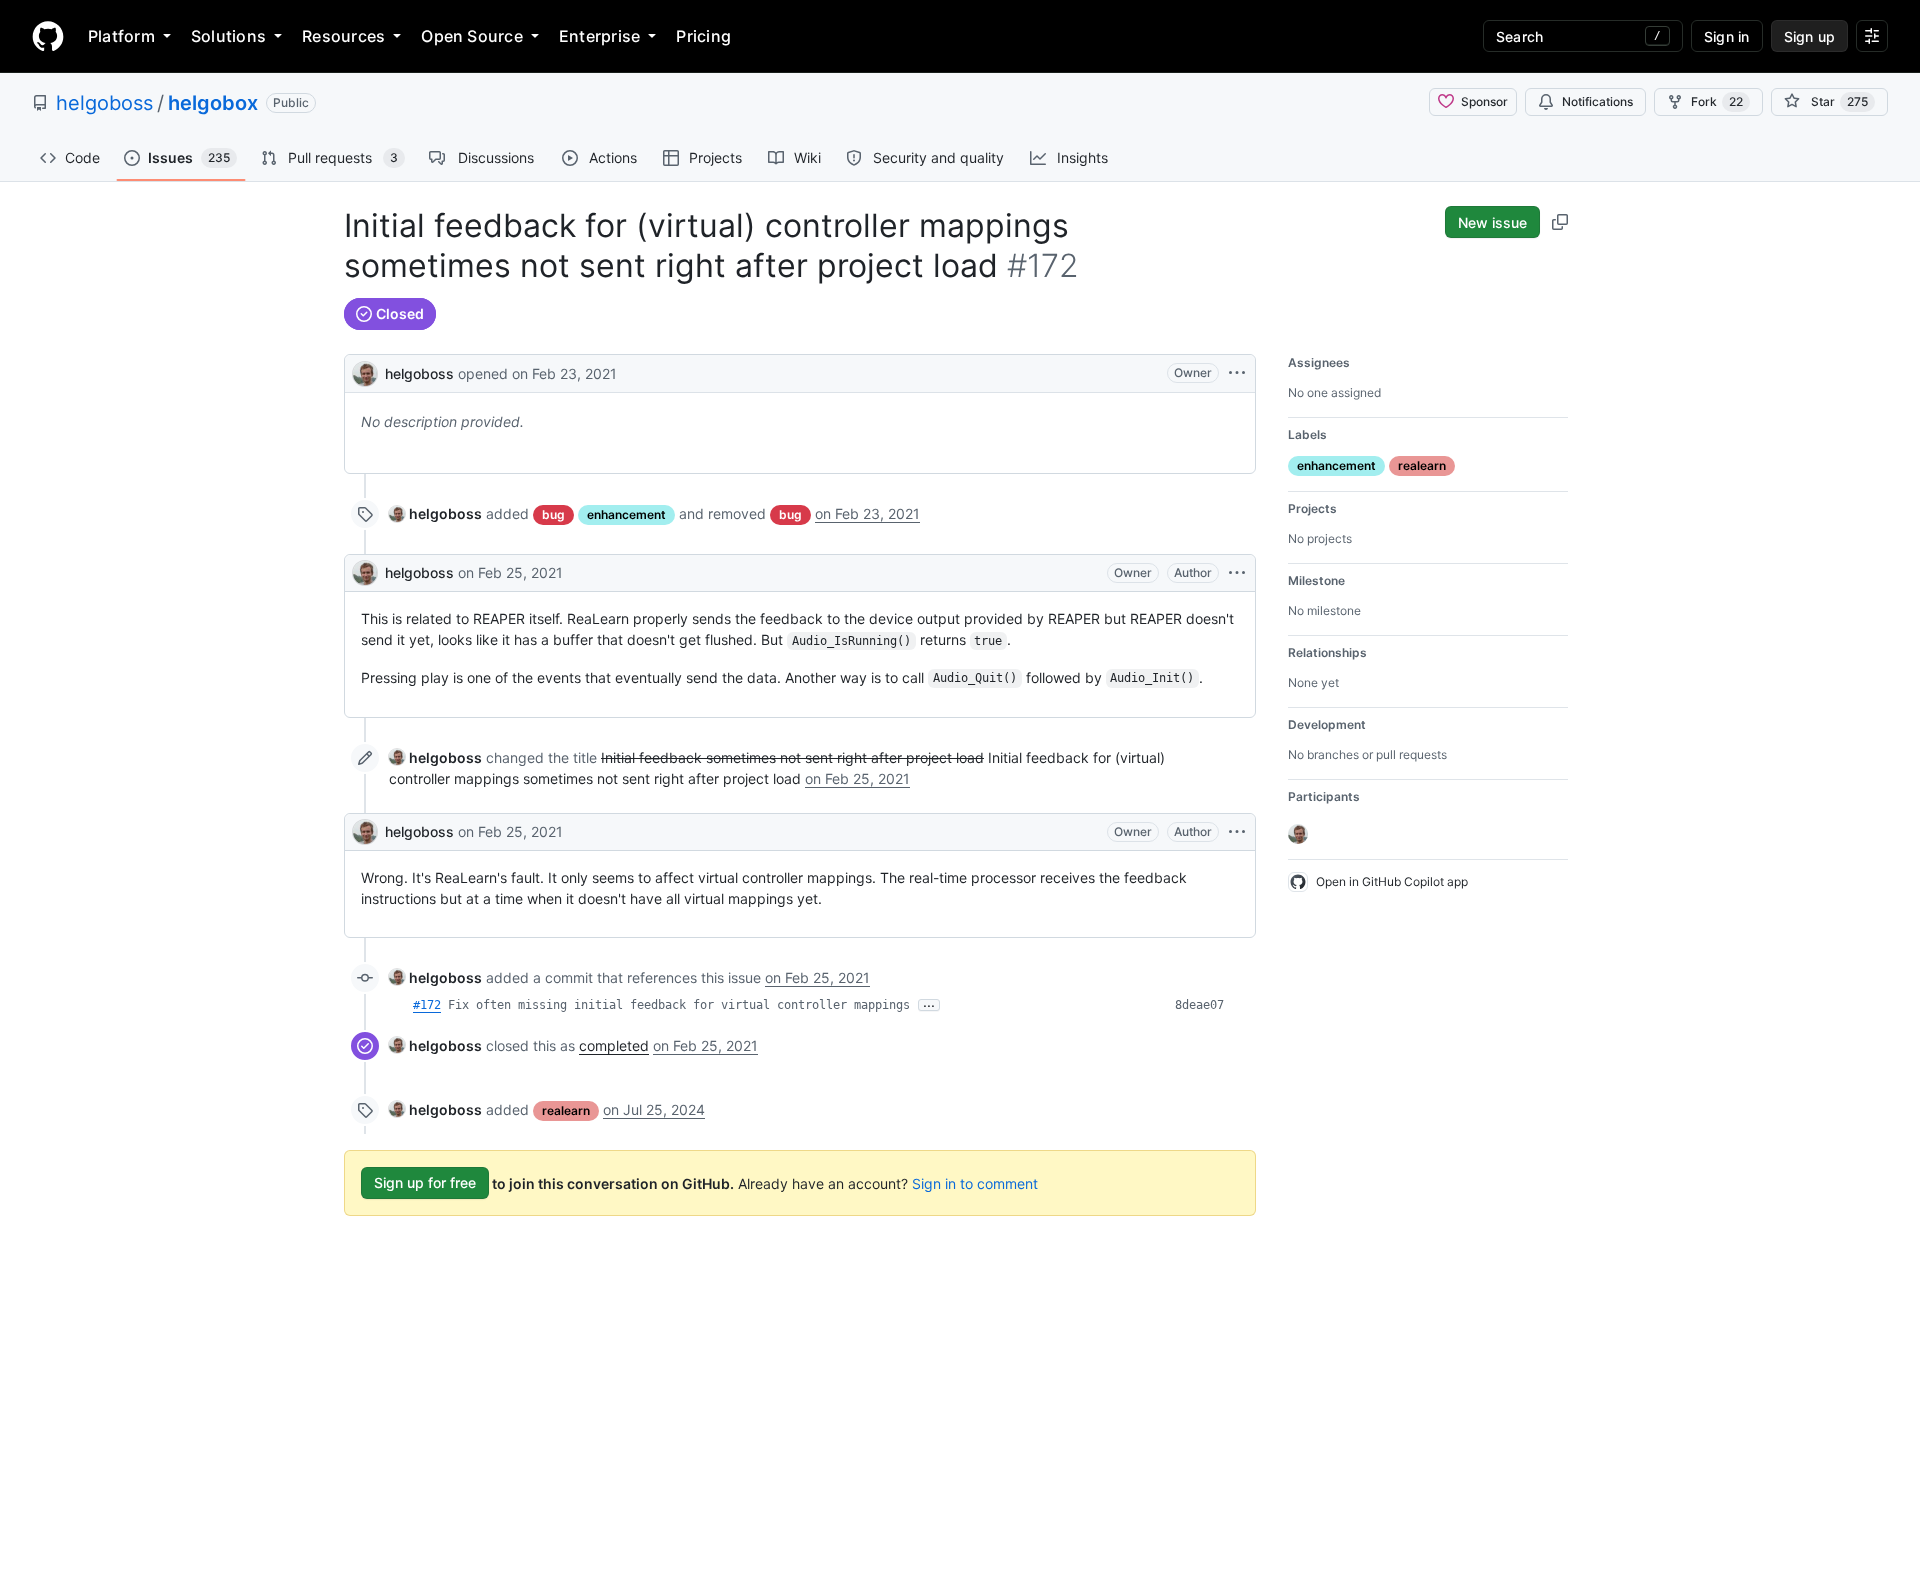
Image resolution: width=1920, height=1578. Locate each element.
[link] (435, 513)
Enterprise (599, 36)
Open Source (472, 36)
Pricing (703, 36)
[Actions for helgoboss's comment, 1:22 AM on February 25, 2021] (1237, 573)
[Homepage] (48, 36)
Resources (343, 36)
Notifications (1597, 101)
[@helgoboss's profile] (365, 371)
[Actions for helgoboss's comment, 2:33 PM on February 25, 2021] (1237, 832)
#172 (427, 1005)
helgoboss (104, 103)
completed (614, 1045)
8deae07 (1199, 1005)
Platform (121, 36)
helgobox (213, 103)
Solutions (228, 36)
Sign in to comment (975, 1182)
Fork (1717, 101)
